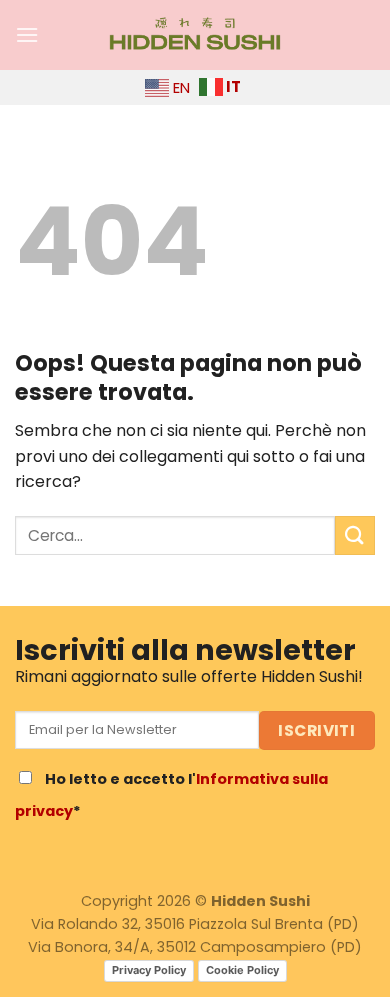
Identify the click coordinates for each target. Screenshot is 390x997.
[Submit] (355, 535)
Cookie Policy (242, 970)
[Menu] (27, 34)
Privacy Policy (149, 970)
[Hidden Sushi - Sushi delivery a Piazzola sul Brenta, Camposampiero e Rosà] (195, 35)
